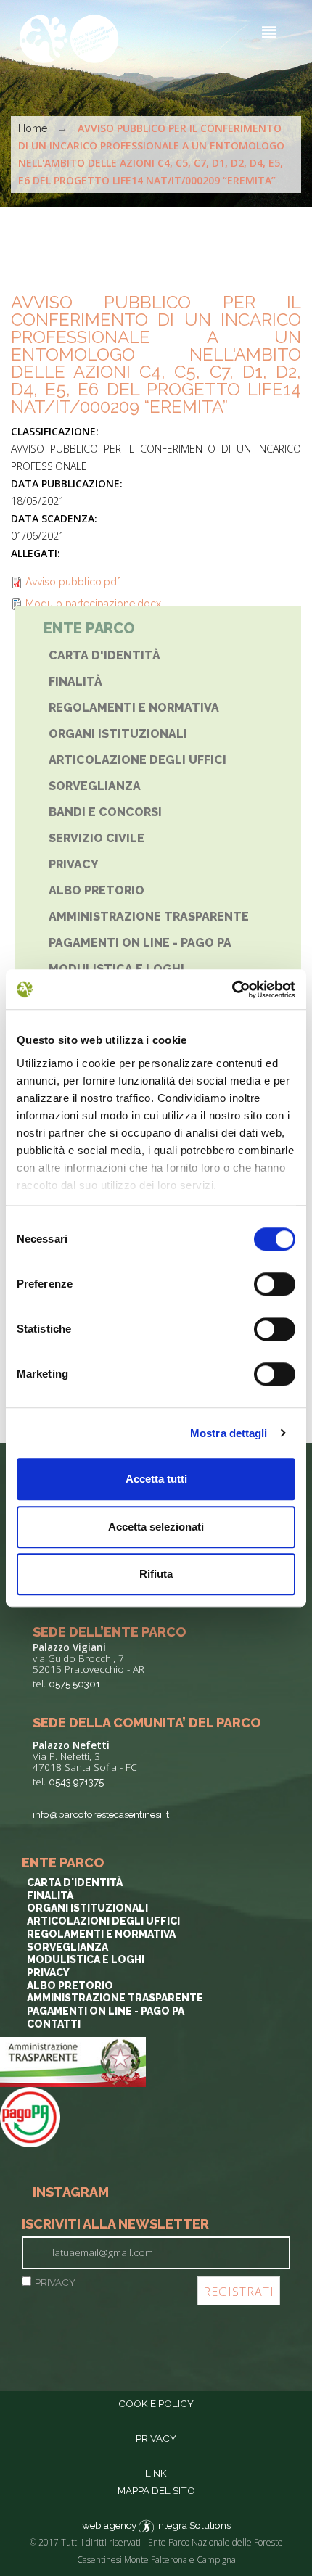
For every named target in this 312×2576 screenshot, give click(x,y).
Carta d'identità (104, 655)
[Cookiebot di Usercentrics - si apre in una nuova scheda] (232, 989)
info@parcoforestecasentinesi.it (101, 1814)
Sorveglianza (95, 786)
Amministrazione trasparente (149, 917)
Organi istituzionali (118, 734)
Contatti (54, 2024)
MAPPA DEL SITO (156, 2490)
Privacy (74, 864)
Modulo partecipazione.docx (93, 604)
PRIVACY (55, 2282)
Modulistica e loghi (86, 1959)
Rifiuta (156, 1574)
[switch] (275, 1284)
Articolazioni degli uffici (103, 1921)
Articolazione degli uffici (137, 760)
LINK (156, 2473)
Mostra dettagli (229, 1433)
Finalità (75, 682)
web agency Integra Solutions (156, 2525)
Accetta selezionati (156, 1527)
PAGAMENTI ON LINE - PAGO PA (140, 943)
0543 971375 (76, 1782)
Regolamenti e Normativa (134, 708)
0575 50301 (74, 1684)
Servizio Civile (97, 838)
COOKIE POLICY (156, 2403)
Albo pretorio (97, 890)
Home (33, 128)
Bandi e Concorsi (105, 812)
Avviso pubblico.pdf (73, 582)
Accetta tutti (156, 1479)
